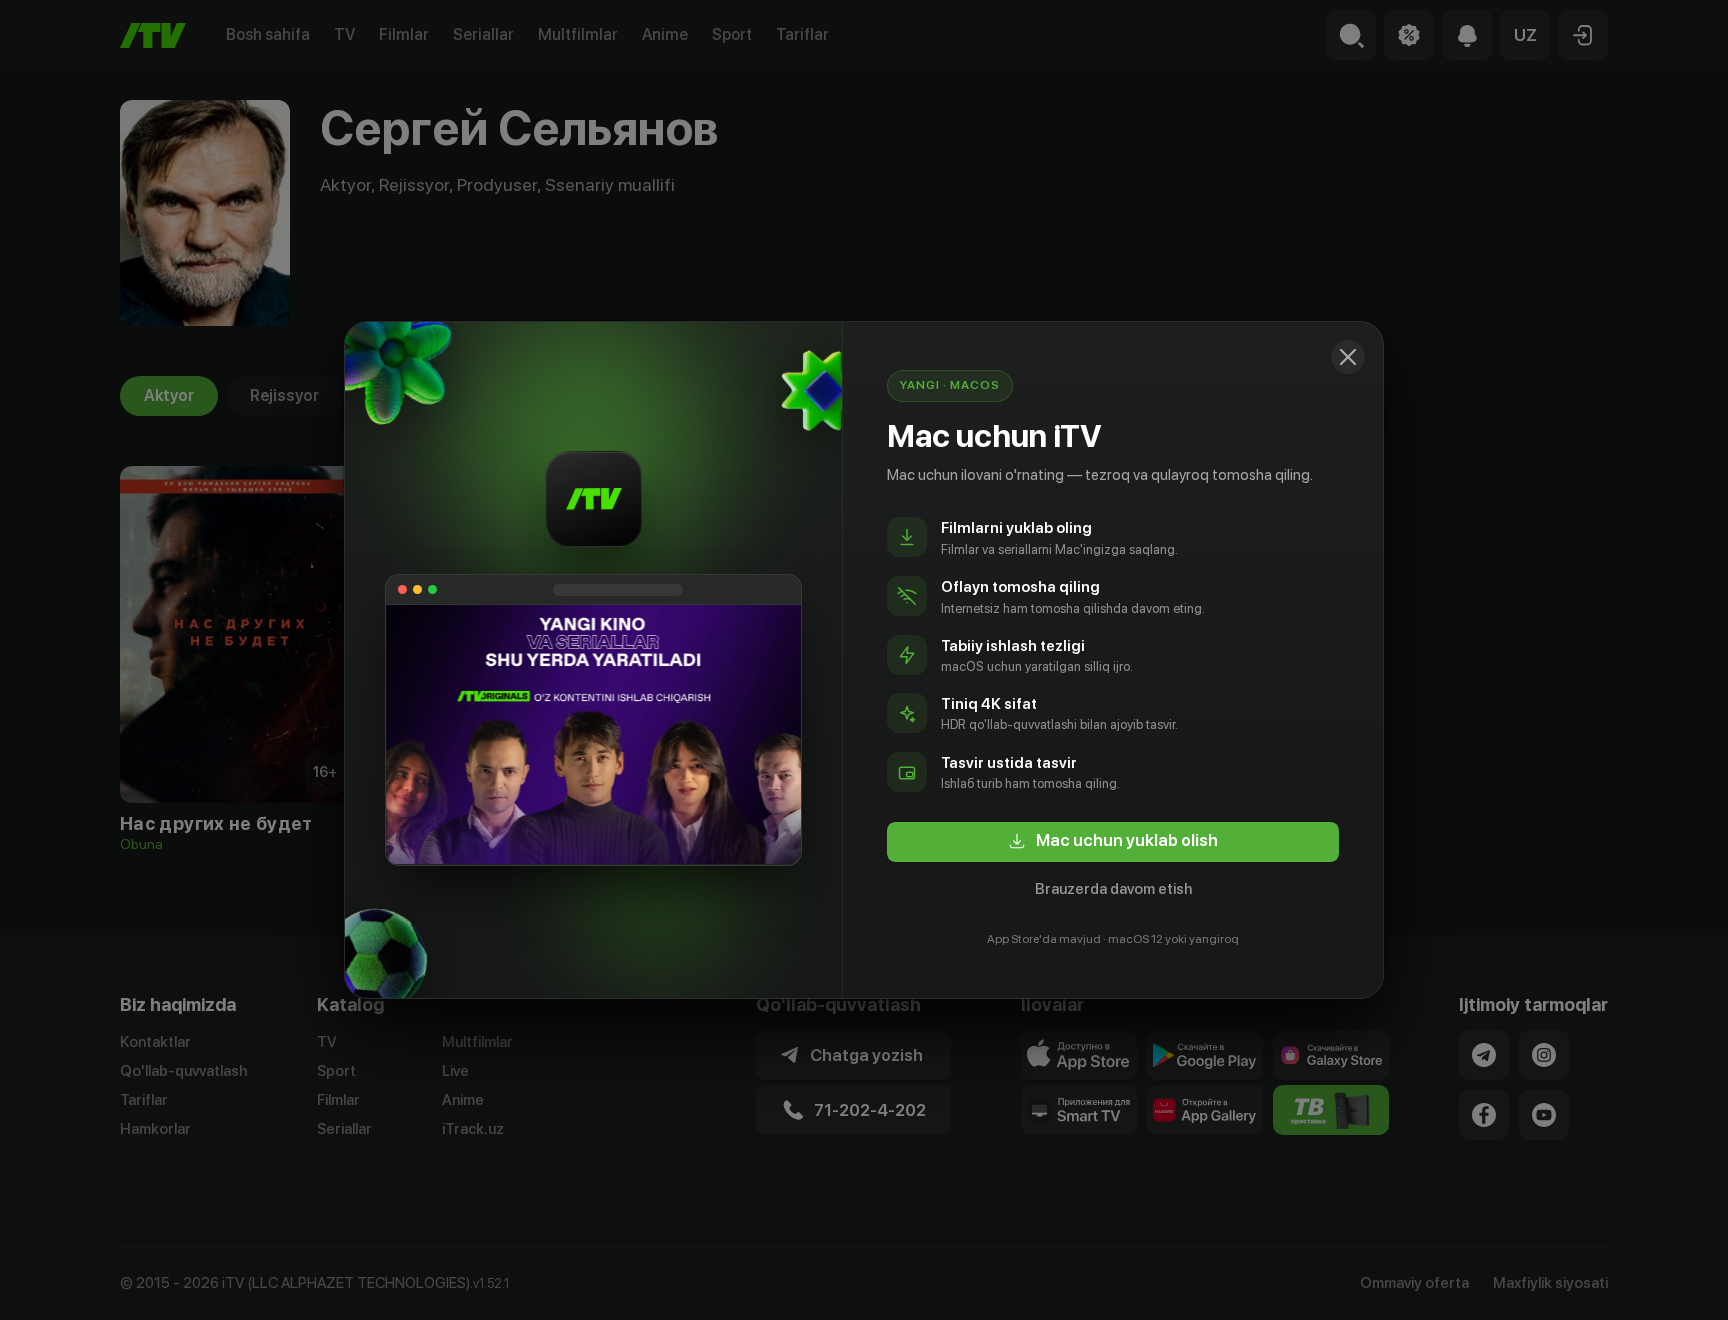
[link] (1113, 842)
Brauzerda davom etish (1113, 889)
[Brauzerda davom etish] (1348, 357)
